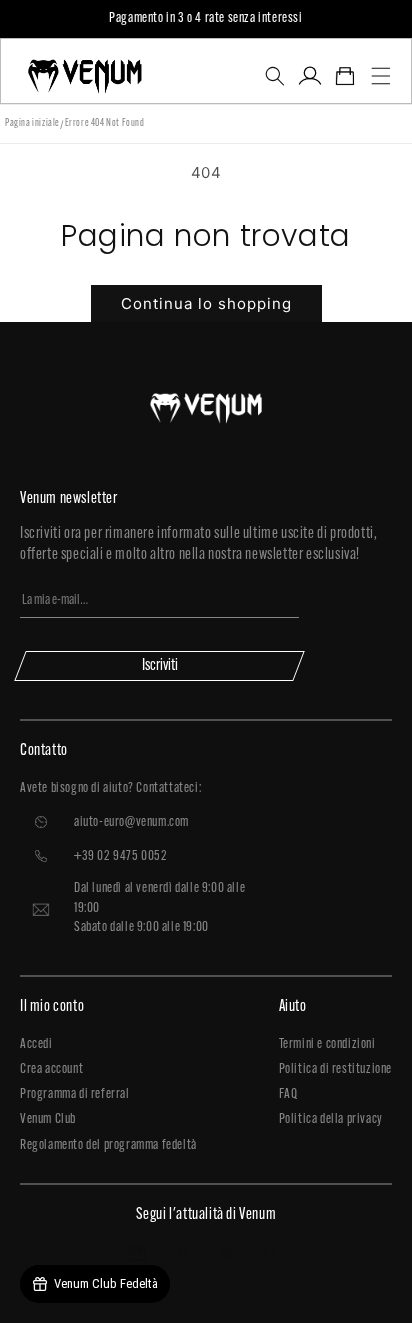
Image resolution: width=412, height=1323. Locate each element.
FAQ (288, 1094)
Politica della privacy (331, 1119)
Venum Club (48, 1119)
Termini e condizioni (327, 1044)
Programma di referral (75, 1094)
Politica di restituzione (335, 1069)
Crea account (51, 1069)
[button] (274, 76)
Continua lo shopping (206, 303)
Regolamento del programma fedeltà (108, 1145)
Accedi (36, 1044)
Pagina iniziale (32, 123)
